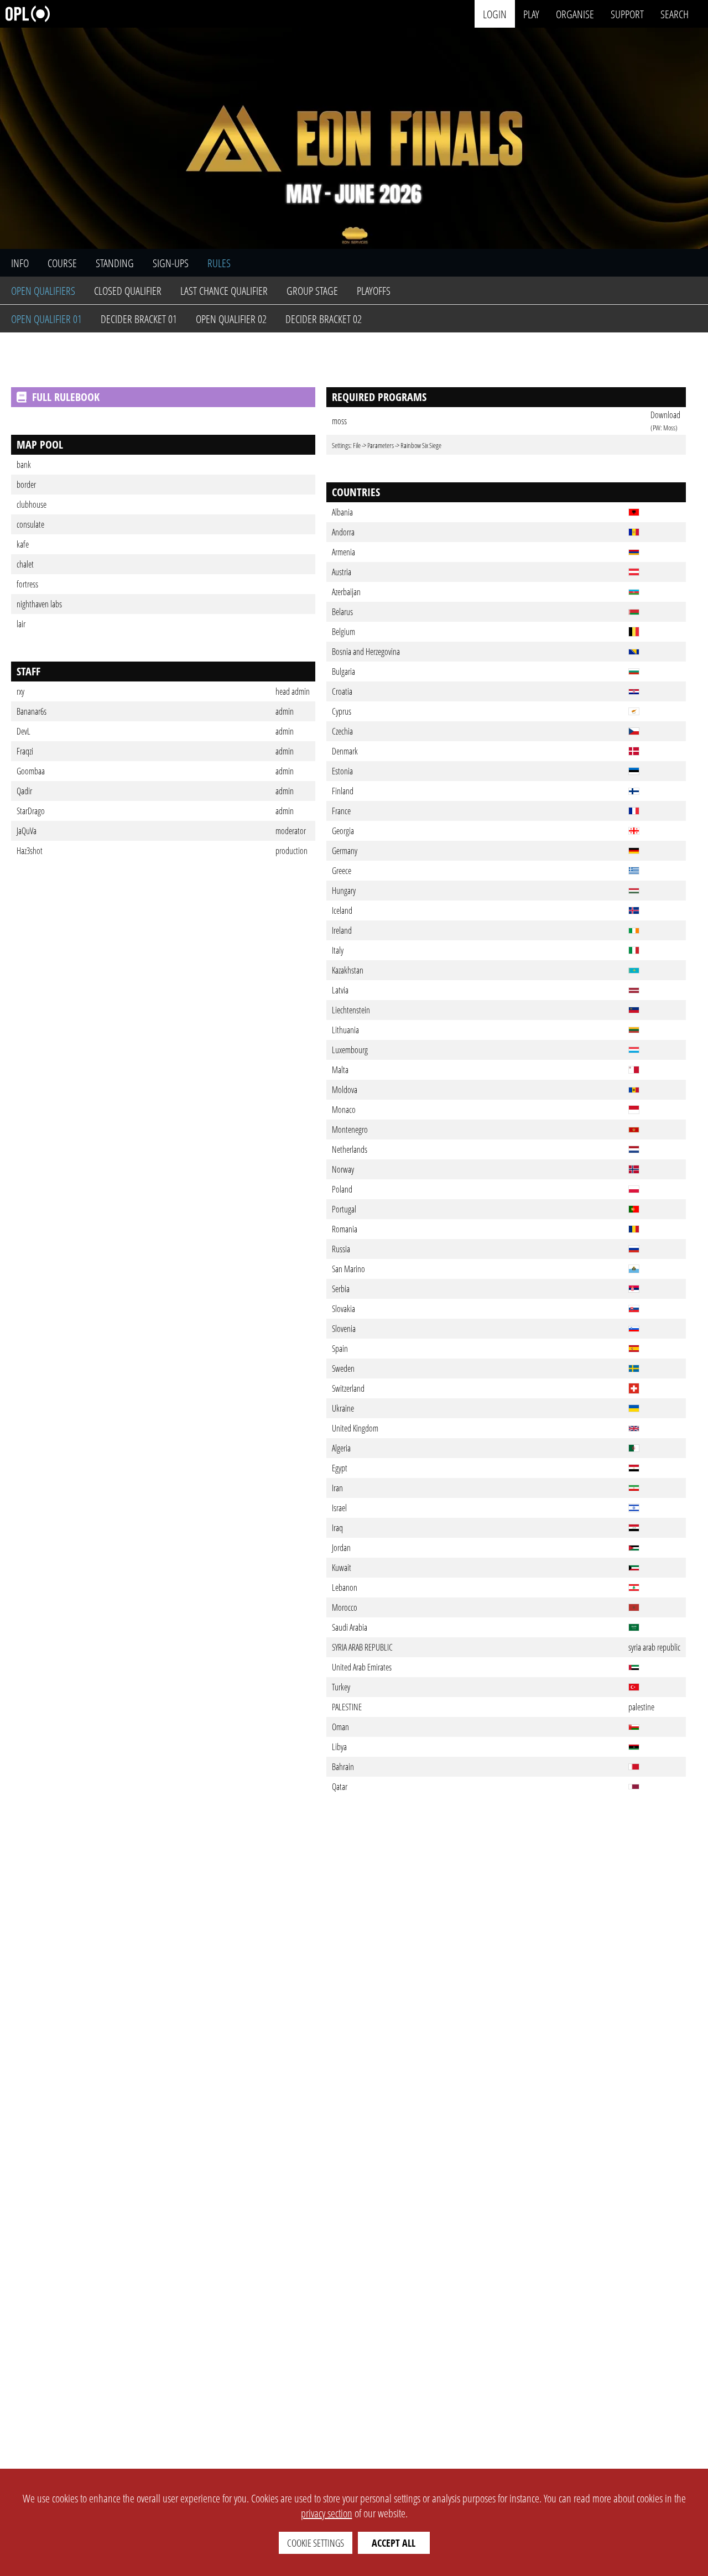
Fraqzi (25, 751)
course (62, 263)
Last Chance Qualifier (224, 291)
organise (575, 14)
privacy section (327, 2513)
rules (219, 263)
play (531, 14)
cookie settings (316, 2543)
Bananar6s (32, 711)
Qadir (24, 791)
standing (115, 263)
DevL (24, 731)
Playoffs (374, 291)
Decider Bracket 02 (324, 319)
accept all (394, 2543)
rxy (20, 691)
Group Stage (312, 291)
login (495, 14)
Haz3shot (30, 851)
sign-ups (171, 263)
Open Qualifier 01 (46, 319)
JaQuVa (27, 831)
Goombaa (31, 771)
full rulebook (66, 397)
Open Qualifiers (43, 291)
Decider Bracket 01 (139, 319)
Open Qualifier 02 (231, 319)
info (20, 263)
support (627, 14)
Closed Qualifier (128, 291)
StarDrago (31, 811)
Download (665, 415)
